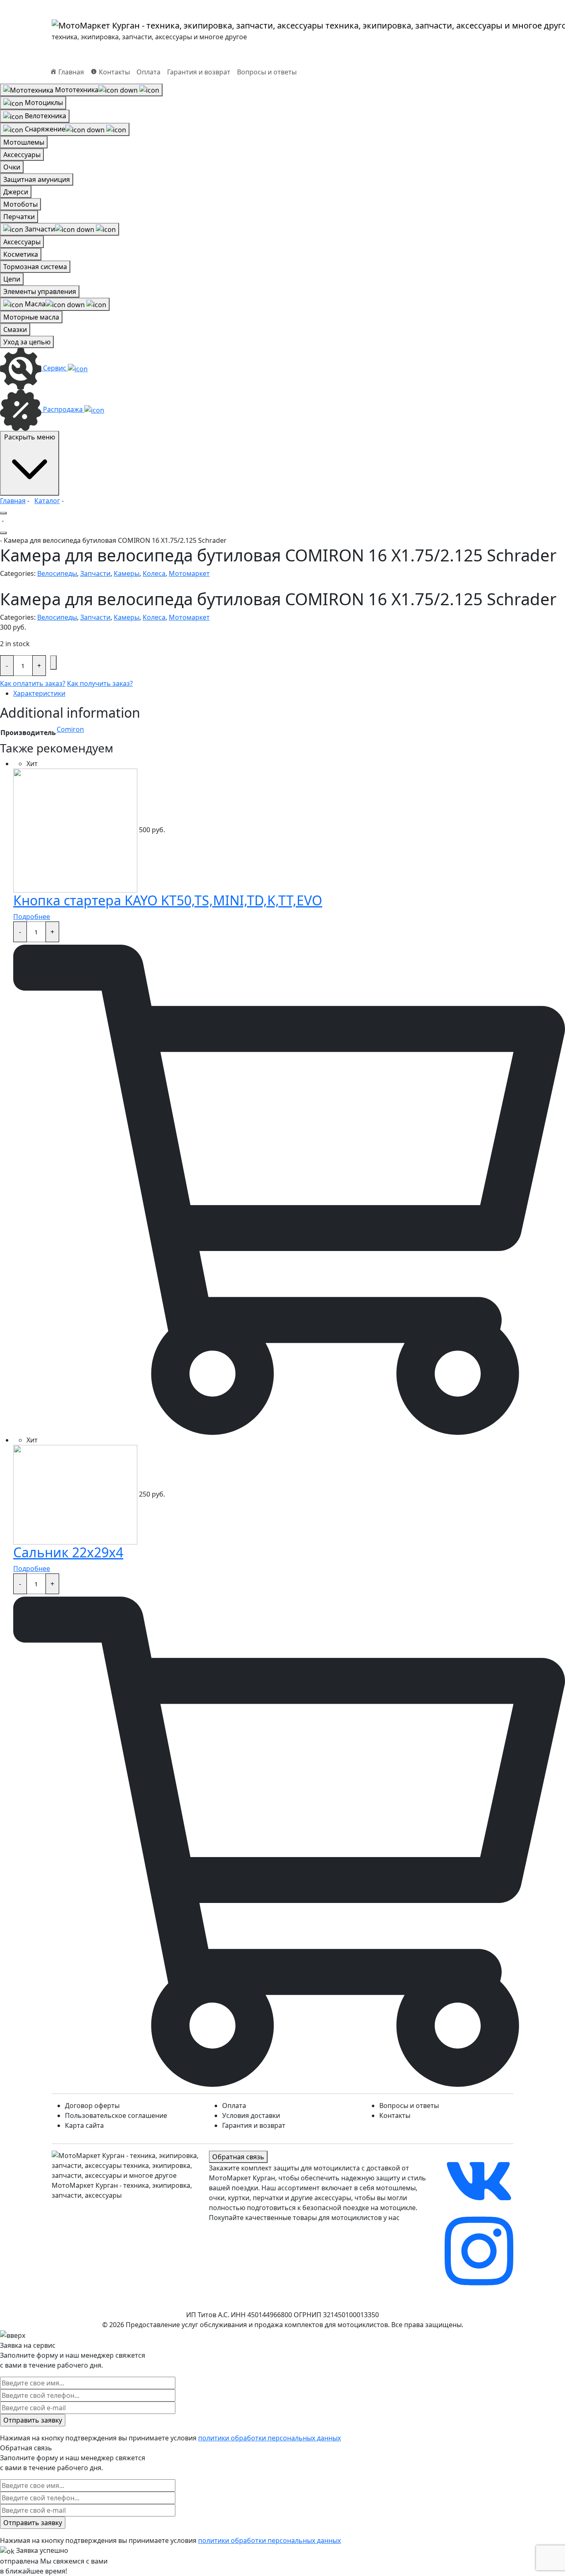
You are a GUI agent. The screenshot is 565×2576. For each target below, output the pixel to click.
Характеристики (39, 693)
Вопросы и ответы (267, 72)
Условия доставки (251, 2115)
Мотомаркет (189, 573)
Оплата (148, 72)
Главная (13, 501)
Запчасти (95, 573)
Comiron (70, 729)
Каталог (47, 501)
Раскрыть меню (30, 437)
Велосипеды (57, 573)
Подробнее (32, 917)
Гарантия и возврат (199, 72)
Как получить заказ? (100, 683)
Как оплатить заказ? (33, 683)
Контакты (395, 2115)
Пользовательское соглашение (116, 2115)
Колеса (154, 573)
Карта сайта (84, 2125)
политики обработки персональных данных (269, 2438)
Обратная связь (238, 2157)
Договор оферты (92, 2106)
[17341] (53, 663)
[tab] (289, 693)
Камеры (127, 573)
